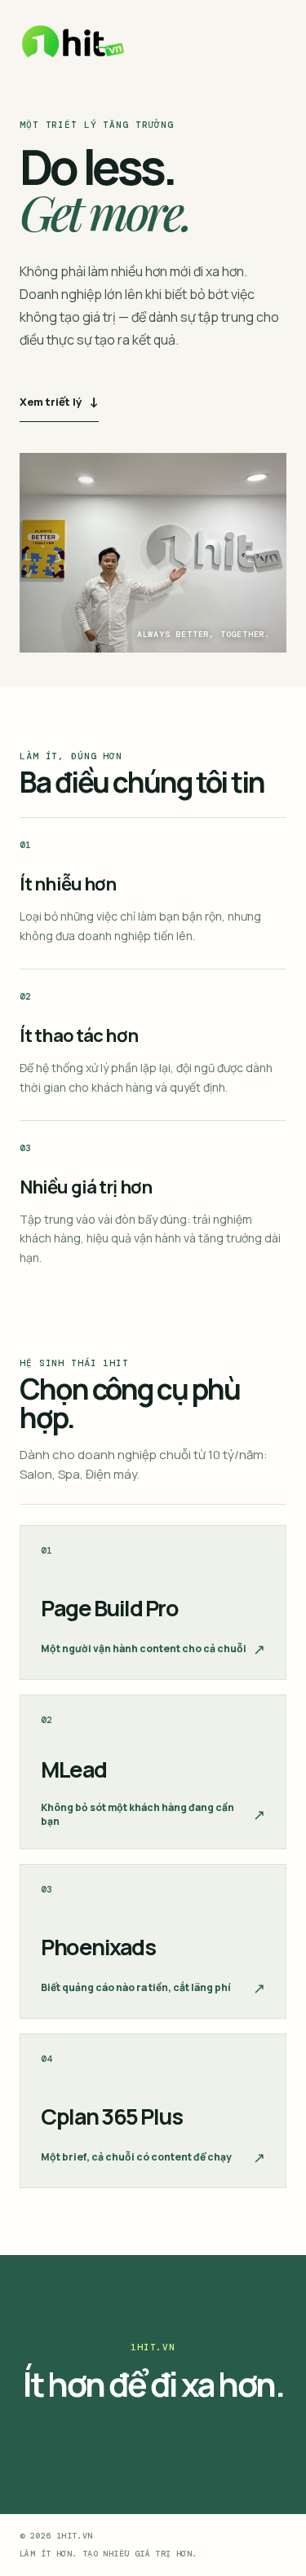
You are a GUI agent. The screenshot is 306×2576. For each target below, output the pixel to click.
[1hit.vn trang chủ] (73, 42)
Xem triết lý (59, 401)
